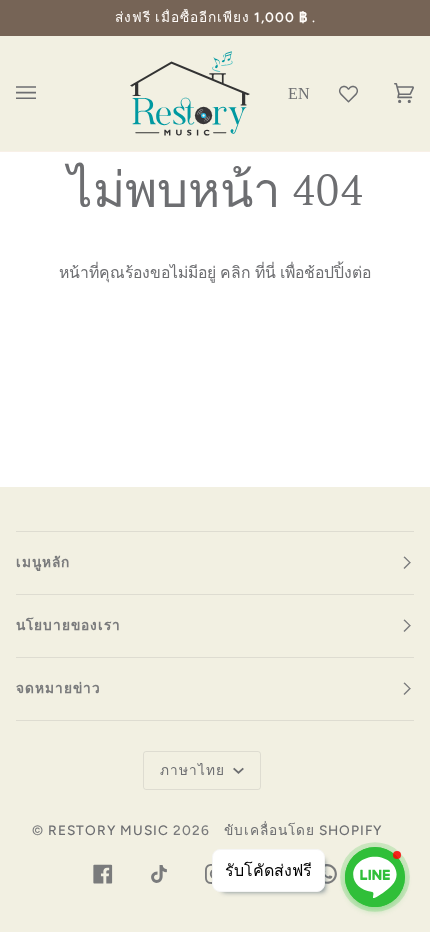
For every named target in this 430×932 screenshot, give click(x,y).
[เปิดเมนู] (46, 93)
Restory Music (108, 830)
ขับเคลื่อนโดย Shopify (303, 830)
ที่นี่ (265, 272)
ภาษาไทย (194, 770)
